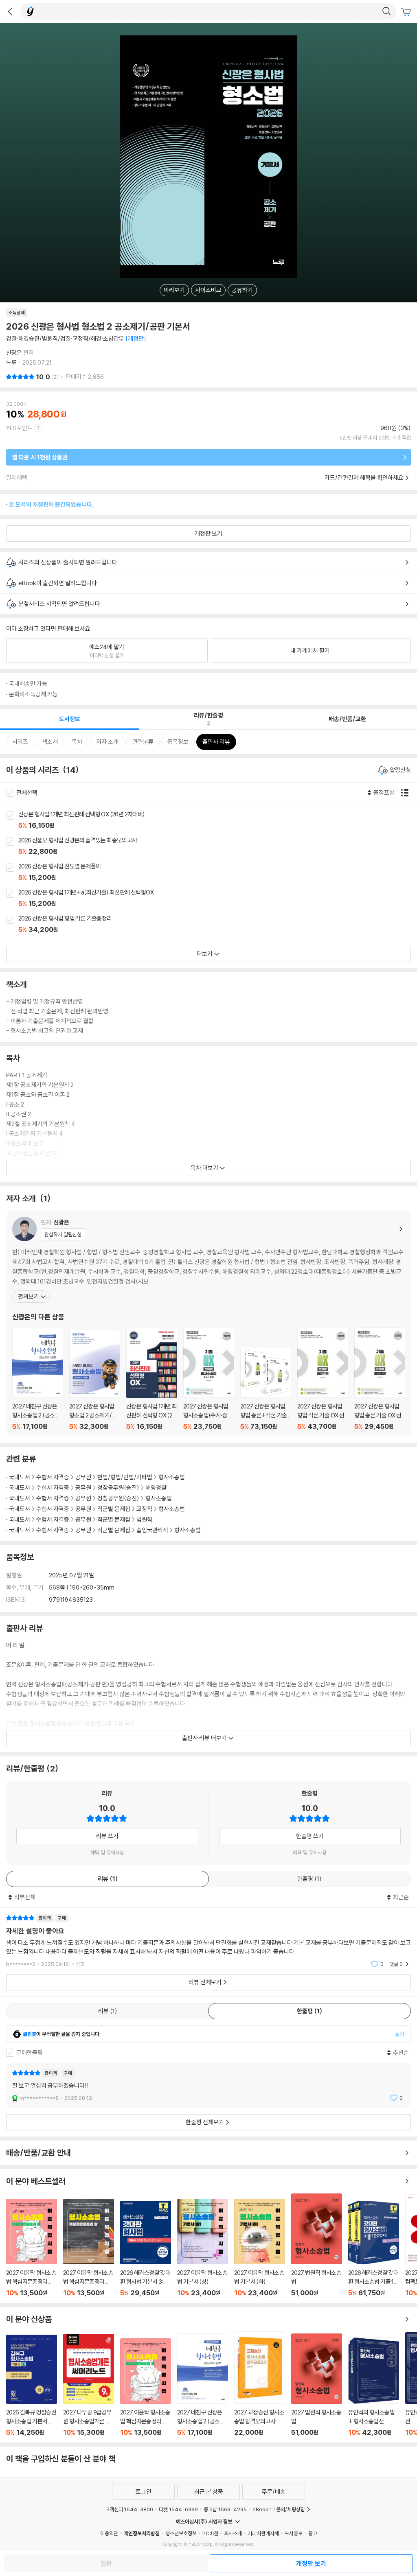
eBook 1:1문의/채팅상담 (279, 2509)
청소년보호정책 (181, 2533)
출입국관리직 (152, 1530)
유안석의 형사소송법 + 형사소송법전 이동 (374, 2387)
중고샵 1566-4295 (225, 2509)
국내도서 (20, 1477)
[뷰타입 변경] (407, 793)
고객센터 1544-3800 (129, 2509)
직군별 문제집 (114, 1509)
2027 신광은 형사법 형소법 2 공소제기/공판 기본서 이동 (95, 1380)
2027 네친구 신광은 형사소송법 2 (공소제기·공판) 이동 (38, 1379)
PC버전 (210, 2533)
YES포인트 (19, 428)
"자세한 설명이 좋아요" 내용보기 (208, 1941)
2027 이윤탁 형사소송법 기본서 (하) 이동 (260, 2248)
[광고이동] (386, 11)
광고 (313, 2533)
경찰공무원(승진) (118, 1488)
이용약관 (109, 2533)
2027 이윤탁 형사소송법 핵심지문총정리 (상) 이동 (89, 2248)
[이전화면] (10, 11)
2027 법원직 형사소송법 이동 (317, 2245)
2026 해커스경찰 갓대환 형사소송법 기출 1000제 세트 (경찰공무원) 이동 (374, 2249)
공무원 (83, 1477)
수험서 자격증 (53, 1477)
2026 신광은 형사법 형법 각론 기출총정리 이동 (218, 925)
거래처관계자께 (263, 2533)
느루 (11, 362)
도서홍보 (294, 2533)
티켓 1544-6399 (178, 2509)
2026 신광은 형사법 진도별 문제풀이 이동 (218, 873)
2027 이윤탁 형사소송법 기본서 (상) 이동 (203, 2248)
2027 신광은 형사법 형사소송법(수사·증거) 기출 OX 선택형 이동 (209, 1379)
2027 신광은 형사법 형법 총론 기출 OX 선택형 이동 (380, 1379)
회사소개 (233, 2533)
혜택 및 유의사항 (107, 1852)
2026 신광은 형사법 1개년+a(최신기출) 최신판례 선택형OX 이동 (218, 899)
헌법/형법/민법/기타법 (125, 1477)
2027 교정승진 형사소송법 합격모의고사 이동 (260, 2384)
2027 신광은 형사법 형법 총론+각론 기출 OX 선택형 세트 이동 (266, 1389)
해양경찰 (156, 1488)
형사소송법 (172, 1477)
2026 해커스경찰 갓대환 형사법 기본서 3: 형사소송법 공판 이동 (146, 2249)
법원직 (144, 1519)
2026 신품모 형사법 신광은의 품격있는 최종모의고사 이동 (218, 846)
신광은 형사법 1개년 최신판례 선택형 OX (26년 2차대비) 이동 (218, 820)
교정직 (144, 1509)
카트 (407, 12)
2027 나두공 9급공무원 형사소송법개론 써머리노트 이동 (89, 2385)
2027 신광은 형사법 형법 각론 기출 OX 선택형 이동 (323, 1379)
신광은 (14, 353)
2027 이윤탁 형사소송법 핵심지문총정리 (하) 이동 (32, 2248)
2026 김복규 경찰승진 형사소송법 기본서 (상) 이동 (32, 2386)
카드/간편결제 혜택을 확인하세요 (364, 478)
